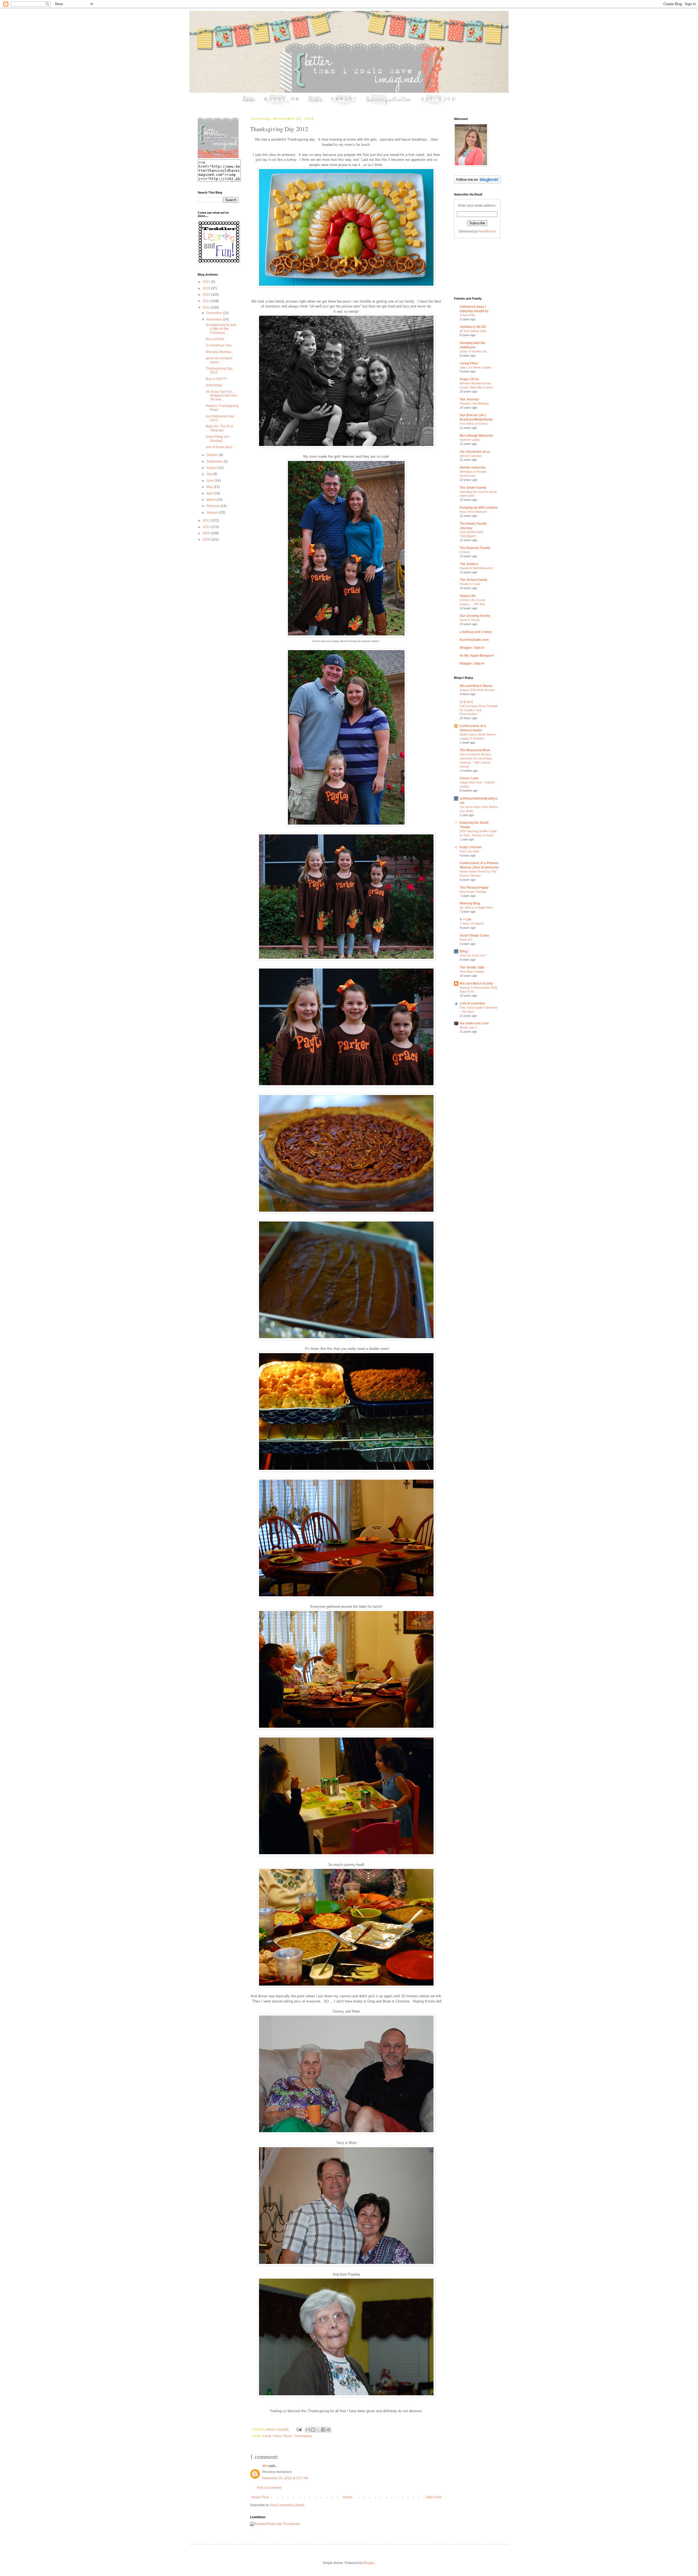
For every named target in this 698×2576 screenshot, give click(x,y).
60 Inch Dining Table (473, 331)
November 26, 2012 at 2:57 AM (285, 2478)
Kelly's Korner (471, 847)
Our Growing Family (475, 616)
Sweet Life (468, 596)
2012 (207, 307)
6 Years (465, 552)
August (212, 468)
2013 (207, 301)
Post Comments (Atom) (287, 2505)
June (210, 481)
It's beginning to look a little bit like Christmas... (221, 329)
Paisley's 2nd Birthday (474, 403)
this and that (215, 339)
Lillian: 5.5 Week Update (476, 367)
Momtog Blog (470, 903)
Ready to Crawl (470, 584)
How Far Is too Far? (473, 955)
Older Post (433, 2497)
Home (347, 2497)
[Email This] (308, 2430)
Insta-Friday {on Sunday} (217, 439)
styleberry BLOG (473, 327)
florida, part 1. (469, 1027)
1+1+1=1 (466, 702)
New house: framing (473, 892)
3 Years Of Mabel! (472, 924)
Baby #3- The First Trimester (219, 428)
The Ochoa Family (474, 580)
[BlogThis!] (313, 2430)
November (215, 319)
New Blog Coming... (473, 972)
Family (267, 2436)
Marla (270, 2429)
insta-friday (214, 385)
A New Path (467, 315)
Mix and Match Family (476, 984)
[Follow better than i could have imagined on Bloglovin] (478, 182)
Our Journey (469, 399)
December (215, 313)
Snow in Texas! (470, 620)
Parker (277, 2436)
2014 (207, 295)
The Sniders (469, 564)
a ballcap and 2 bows (476, 632)
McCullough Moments (476, 436)
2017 (207, 282)
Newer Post (260, 2497)
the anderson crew (474, 1023)
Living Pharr (469, 363)
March (211, 500)
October (213, 455)
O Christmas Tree (219, 345)
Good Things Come (474, 936)
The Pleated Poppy (474, 888)
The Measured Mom (475, 750)
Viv (265, 2466)
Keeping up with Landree (479, 508)
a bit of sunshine (472, 1003)
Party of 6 (466, 940)
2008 (207, 539)
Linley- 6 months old (473, 351)
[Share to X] (318, 2430)
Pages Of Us (469, 379)
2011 (207, 520)
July (210, 474)
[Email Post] (299, 2429)
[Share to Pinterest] (329, 2430)
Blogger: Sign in (472, 648)
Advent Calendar (471, 456)
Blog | (464, 951)
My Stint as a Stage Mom (476, 907)
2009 (207, 533)
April (210, 493)
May (210, 487)
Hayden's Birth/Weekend (476, 568)
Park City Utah (469, 851)
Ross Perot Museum (473, 512)
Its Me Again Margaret (477, 656)
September (215, 461)
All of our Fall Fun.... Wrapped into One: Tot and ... (222, 396)
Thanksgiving (303, 2436)
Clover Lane (469, 778)
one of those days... (220, 447)
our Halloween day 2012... (220, 418)
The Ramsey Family (475, 548)
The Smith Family (473, 488)
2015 (207, 288)
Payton (288, 2436)
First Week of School (473, 424)
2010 (207, 527)
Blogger (369, 2563)
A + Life (466, 919)
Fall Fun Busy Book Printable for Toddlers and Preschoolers (479, 710)
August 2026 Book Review (477, 690)
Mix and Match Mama (476, 686)
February (213, 506)
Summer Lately (470, 440)
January (213, 512)
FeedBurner (487, 231)
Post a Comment (269, 2488)
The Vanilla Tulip (472, 967)
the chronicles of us (475, 452)
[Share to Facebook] (323, 2430)
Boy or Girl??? (216, 379)
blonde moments (473, 467)
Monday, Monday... (220, 352)
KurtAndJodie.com (474, 640)
